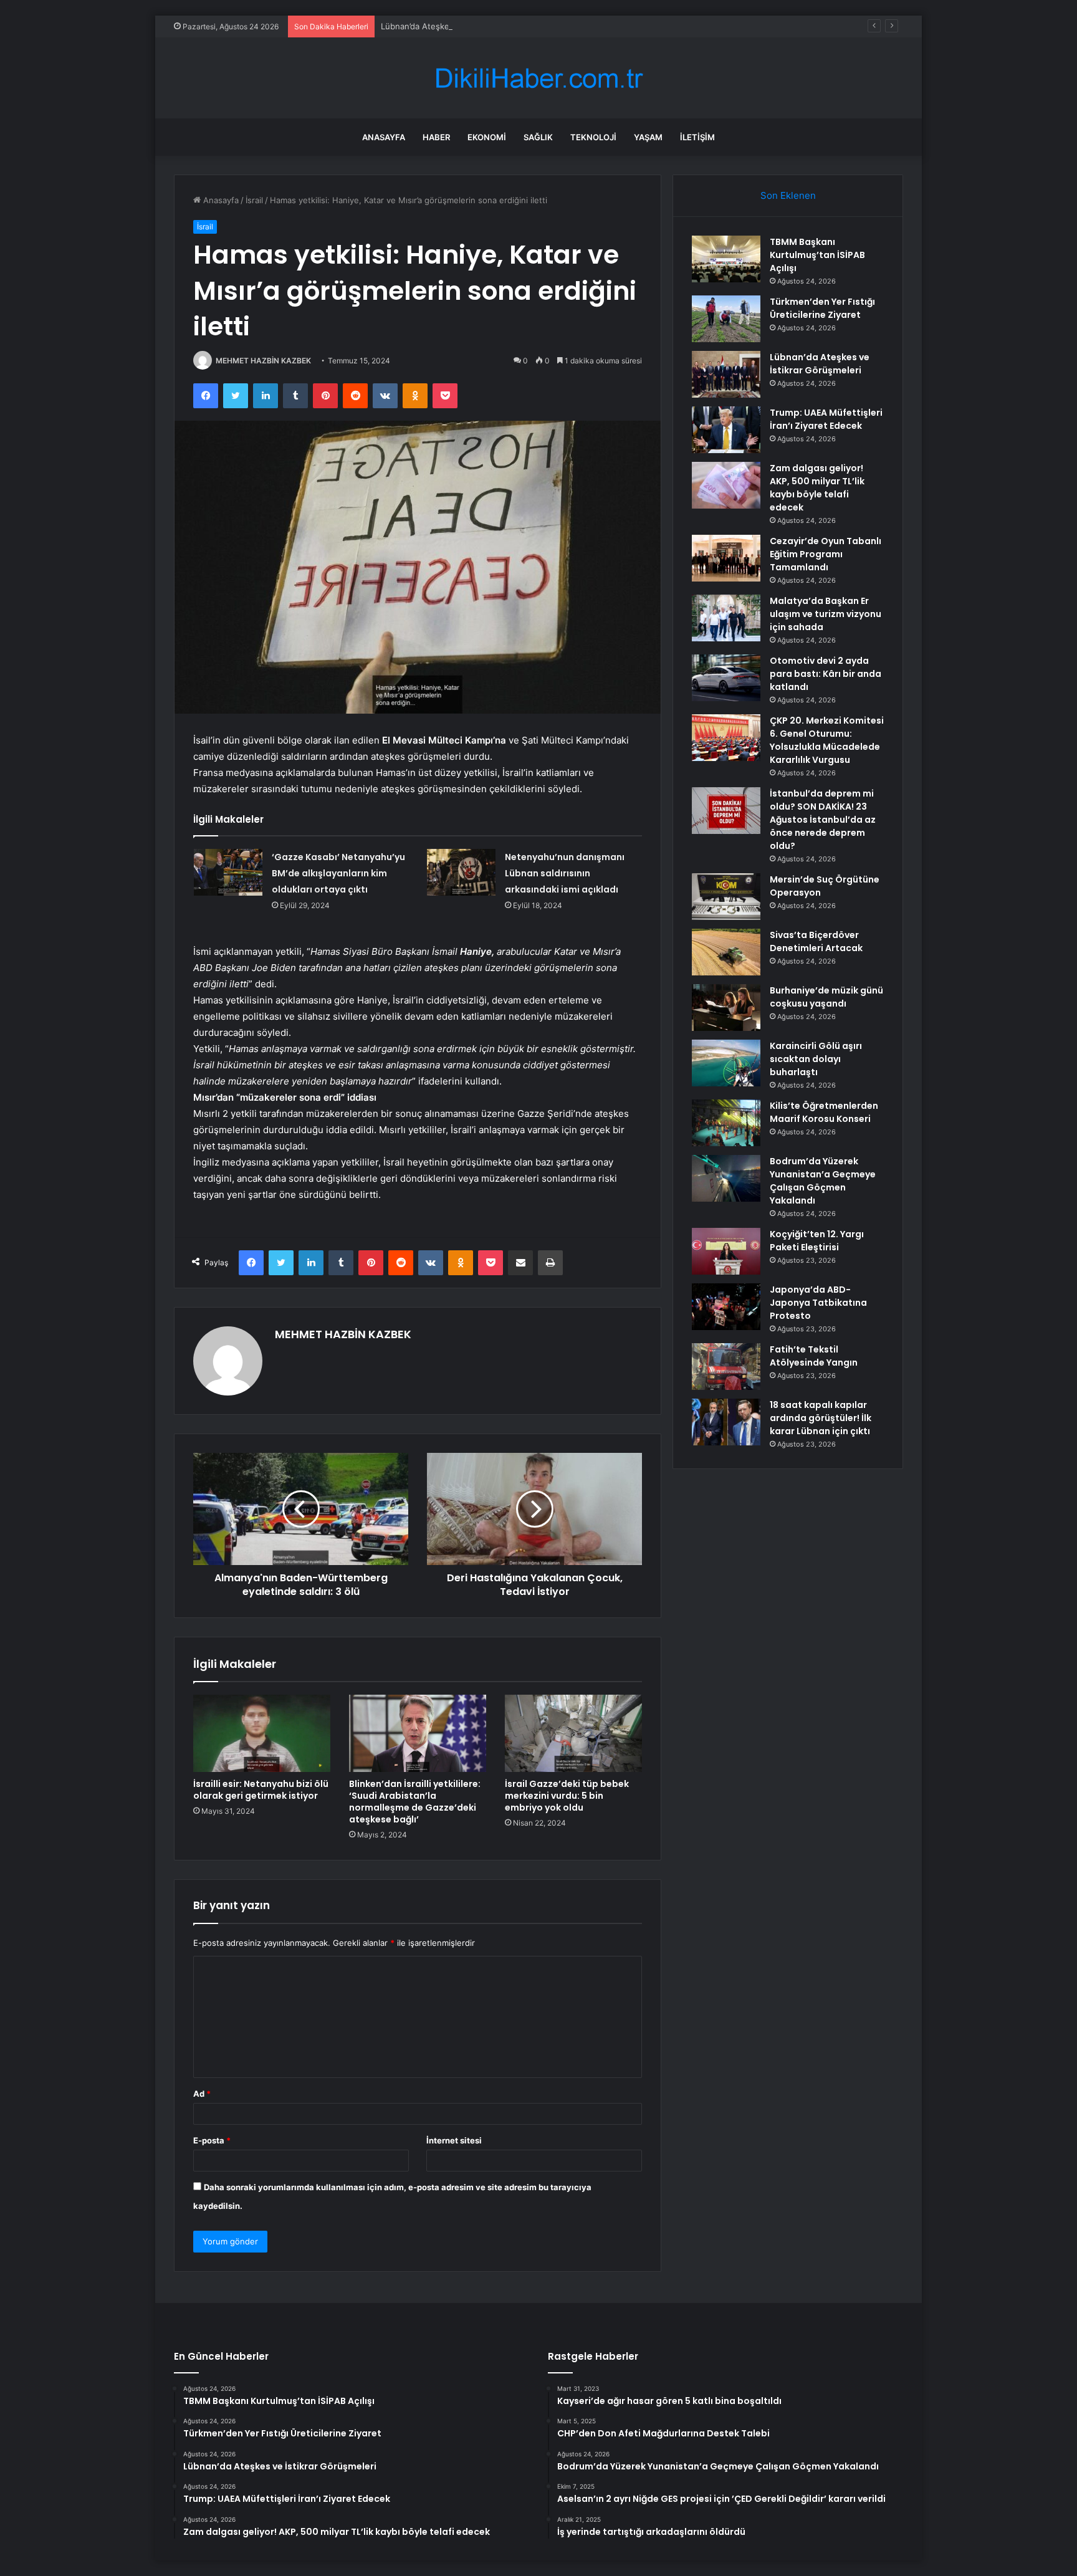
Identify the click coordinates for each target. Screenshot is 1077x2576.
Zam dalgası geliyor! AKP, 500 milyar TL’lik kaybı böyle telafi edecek (817, 488)
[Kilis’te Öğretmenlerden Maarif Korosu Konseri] (726, 1123)
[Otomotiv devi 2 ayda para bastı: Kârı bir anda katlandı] (726, 678)
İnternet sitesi (454, 2140)
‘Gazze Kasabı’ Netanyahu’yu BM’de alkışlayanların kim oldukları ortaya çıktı (338, 873)
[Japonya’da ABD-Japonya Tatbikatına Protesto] (726, 1307)
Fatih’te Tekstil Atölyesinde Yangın (814, 1356)
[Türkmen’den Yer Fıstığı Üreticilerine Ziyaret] (726, 319)
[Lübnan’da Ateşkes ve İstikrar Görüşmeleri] (726, 374)
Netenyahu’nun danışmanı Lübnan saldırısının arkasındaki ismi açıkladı (565, 873)
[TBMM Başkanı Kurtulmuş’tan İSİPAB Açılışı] (726, 259)
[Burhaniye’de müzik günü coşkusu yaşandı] (726, 1008)
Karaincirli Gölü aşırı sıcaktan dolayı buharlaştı (816, 1059)
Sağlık (538, 137)
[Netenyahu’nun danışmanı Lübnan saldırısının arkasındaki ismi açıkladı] (461, 872)
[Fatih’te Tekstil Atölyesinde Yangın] (726, 1367)
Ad (202, 2094)
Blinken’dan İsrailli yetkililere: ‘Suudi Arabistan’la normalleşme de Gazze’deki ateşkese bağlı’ (415, 1802)
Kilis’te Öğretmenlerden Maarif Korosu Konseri (824, 1112)
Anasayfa (384, 137)
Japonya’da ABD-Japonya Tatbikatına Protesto (818, 1303)
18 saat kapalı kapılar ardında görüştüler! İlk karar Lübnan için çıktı (821, 1418)
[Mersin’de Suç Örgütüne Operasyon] (726, 897)
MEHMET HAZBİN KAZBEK (263, 361)
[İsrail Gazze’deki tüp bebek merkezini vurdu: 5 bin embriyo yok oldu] (573, 1733)
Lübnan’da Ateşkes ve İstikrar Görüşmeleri (462, 26)
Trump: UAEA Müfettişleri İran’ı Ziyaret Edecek (826, 419)
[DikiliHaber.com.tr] (538, 78)
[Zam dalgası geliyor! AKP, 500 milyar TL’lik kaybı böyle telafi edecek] (726, 485)
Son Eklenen (788, 195)
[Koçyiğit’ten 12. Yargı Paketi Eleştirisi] (726, 1251)
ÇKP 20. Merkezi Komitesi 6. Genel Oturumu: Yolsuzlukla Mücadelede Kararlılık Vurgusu (827, 740)
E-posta (212, 2140)
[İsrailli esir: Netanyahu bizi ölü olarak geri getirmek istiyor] (262, 1733)
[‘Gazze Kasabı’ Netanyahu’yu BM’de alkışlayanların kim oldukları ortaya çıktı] (228, 872)
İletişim (697, 137)
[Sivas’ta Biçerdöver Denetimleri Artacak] (726, 952)
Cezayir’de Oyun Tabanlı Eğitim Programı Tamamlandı (826, 554)
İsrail (254, 200)
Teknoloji (593, 137)
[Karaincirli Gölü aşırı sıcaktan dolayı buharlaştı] (726, 1063)
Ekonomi (487, 137)
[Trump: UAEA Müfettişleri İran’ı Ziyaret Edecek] (726, 430)
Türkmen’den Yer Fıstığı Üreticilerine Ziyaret (822, 308)
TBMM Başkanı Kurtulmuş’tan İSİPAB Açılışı (817, 255)
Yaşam (648, 137)
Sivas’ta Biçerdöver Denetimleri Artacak (816, 941)
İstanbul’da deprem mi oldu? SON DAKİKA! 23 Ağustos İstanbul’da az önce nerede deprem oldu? (823, 820)
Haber (436, 137)
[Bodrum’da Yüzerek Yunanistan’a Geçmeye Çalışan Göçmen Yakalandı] (726, 1178)
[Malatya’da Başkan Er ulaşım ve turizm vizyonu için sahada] (726, 618)
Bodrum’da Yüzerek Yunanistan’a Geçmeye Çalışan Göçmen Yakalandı (823, 1181)
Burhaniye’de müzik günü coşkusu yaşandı (826, 997)
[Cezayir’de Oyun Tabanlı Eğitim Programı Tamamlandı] (726, 558)
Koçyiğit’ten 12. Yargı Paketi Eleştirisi (817, 1241)
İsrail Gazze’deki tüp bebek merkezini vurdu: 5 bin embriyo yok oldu (567, 1796)
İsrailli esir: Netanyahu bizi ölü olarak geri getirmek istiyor (261, 1790)
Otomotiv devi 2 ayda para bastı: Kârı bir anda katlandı (826, 674)
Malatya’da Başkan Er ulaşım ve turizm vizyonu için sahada (826, 614)
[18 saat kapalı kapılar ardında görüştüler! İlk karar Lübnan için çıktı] (726, 1422)
